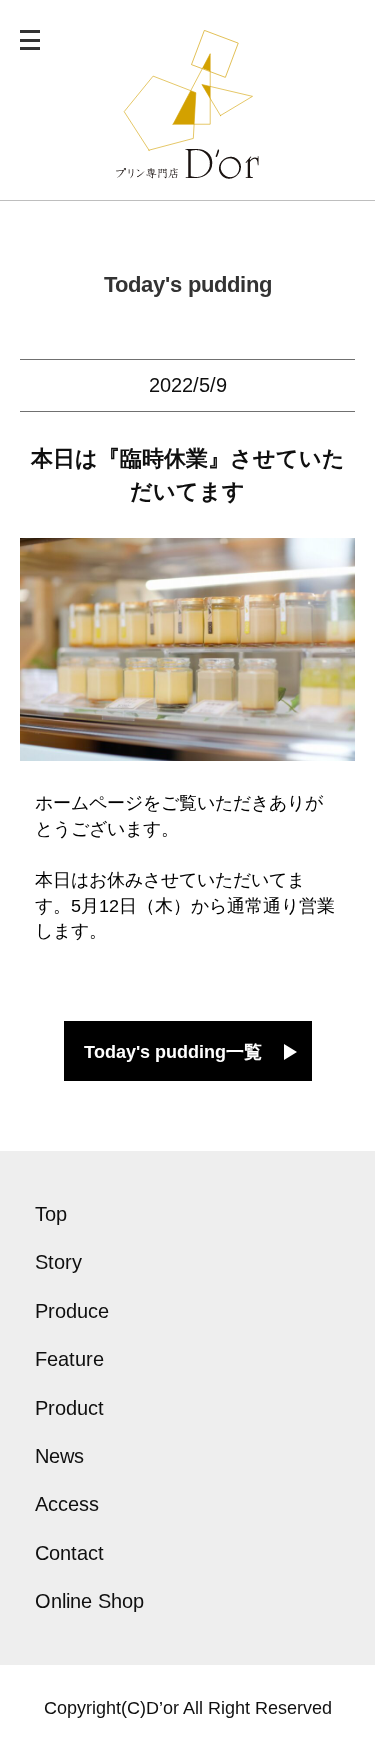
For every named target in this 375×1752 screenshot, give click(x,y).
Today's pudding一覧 (173, 1052)
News (59, 1456)
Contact (69, 1553)
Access (67, 1504)
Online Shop (89, 1601)
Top (51, 1214)
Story (58, 1262)
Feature (69, 1359)
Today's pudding (188, 284)
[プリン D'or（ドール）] (187, 166)
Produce (72, 1311)
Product (69, 1408)
